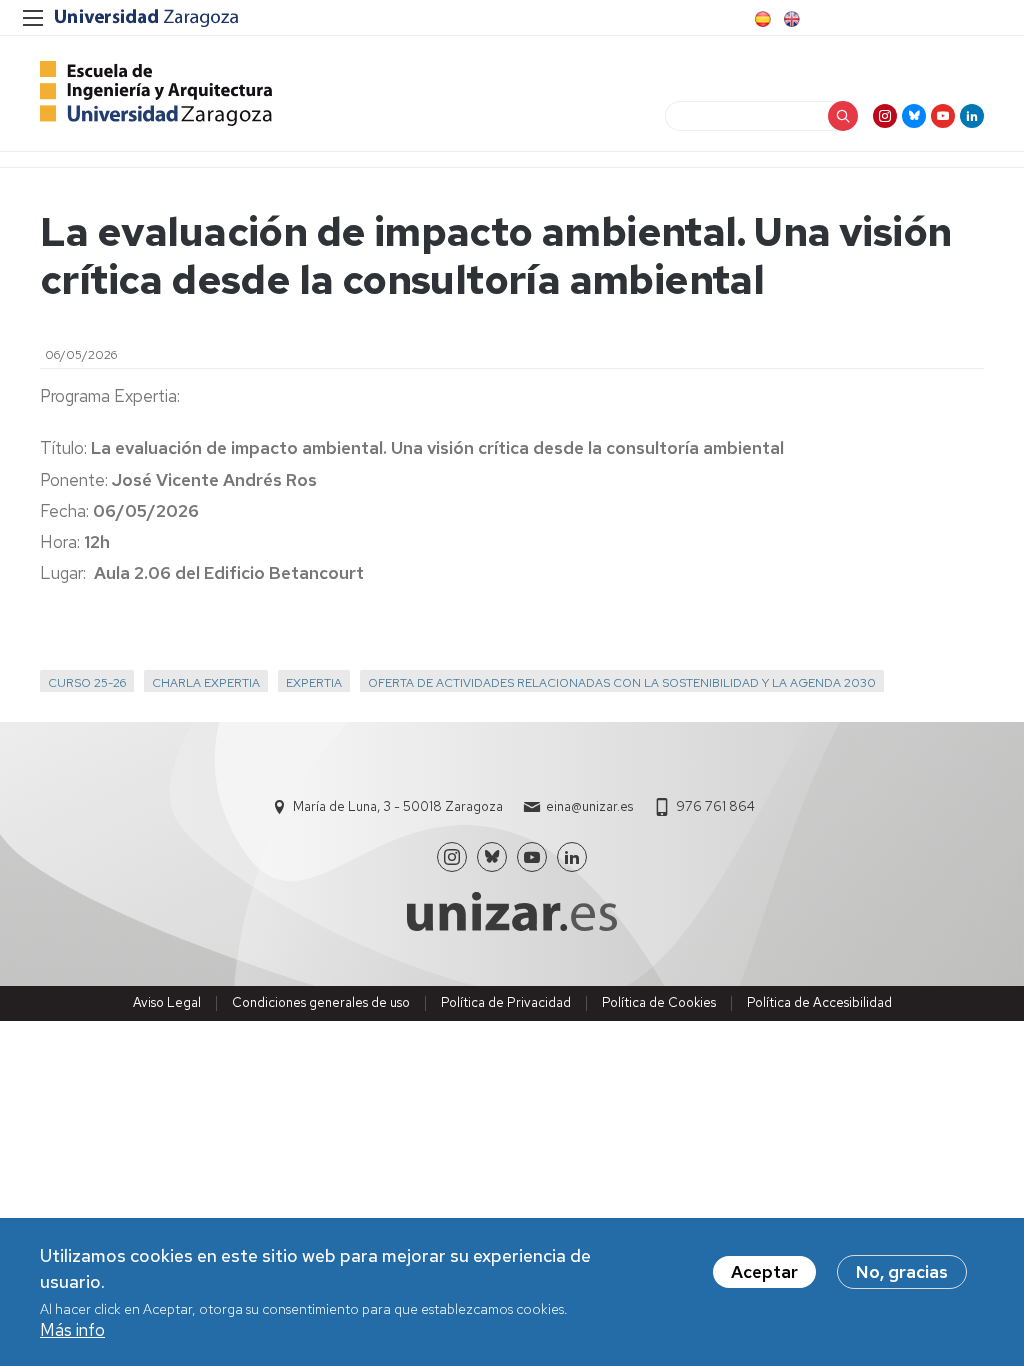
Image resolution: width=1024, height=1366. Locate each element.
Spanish (761, 19)
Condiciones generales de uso (321, 1002)
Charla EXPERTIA (206, 683)
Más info (72, 1330)
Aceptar (764, 1272)
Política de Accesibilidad (819, 1002)
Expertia (314, 683)
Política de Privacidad (506, 1002)
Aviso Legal (167, 1002)
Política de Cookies (659, 1002)
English (790, 19)
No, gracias (902, 1272)
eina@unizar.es (589, 806)
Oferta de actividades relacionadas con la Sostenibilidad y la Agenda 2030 (622, 683)
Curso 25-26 (87, 683)
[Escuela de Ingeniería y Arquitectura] (156, 93)
